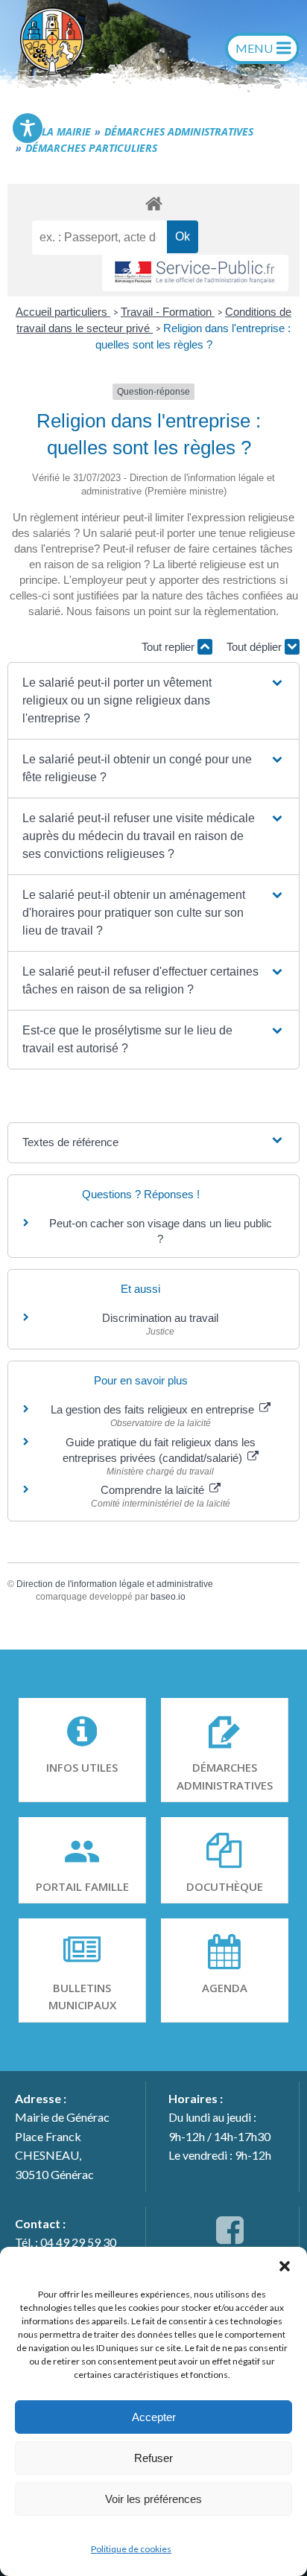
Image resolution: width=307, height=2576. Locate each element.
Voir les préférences (153, 2499)
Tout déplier (256, 647)
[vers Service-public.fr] (195, 273)
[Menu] (262, 48)
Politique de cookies (131, 2549)
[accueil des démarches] (153, 203)
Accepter (154, 2417)
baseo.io (168, 1597)
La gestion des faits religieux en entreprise (154, 1409)
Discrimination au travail (160, 1318)
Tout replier (170, 647)
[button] (285, 2265)
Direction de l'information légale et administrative (115, 1584)
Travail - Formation (168, 312)
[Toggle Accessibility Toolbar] (28, 128)
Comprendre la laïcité (154, 1490)
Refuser (153, 2458)
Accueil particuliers (63, 312)
